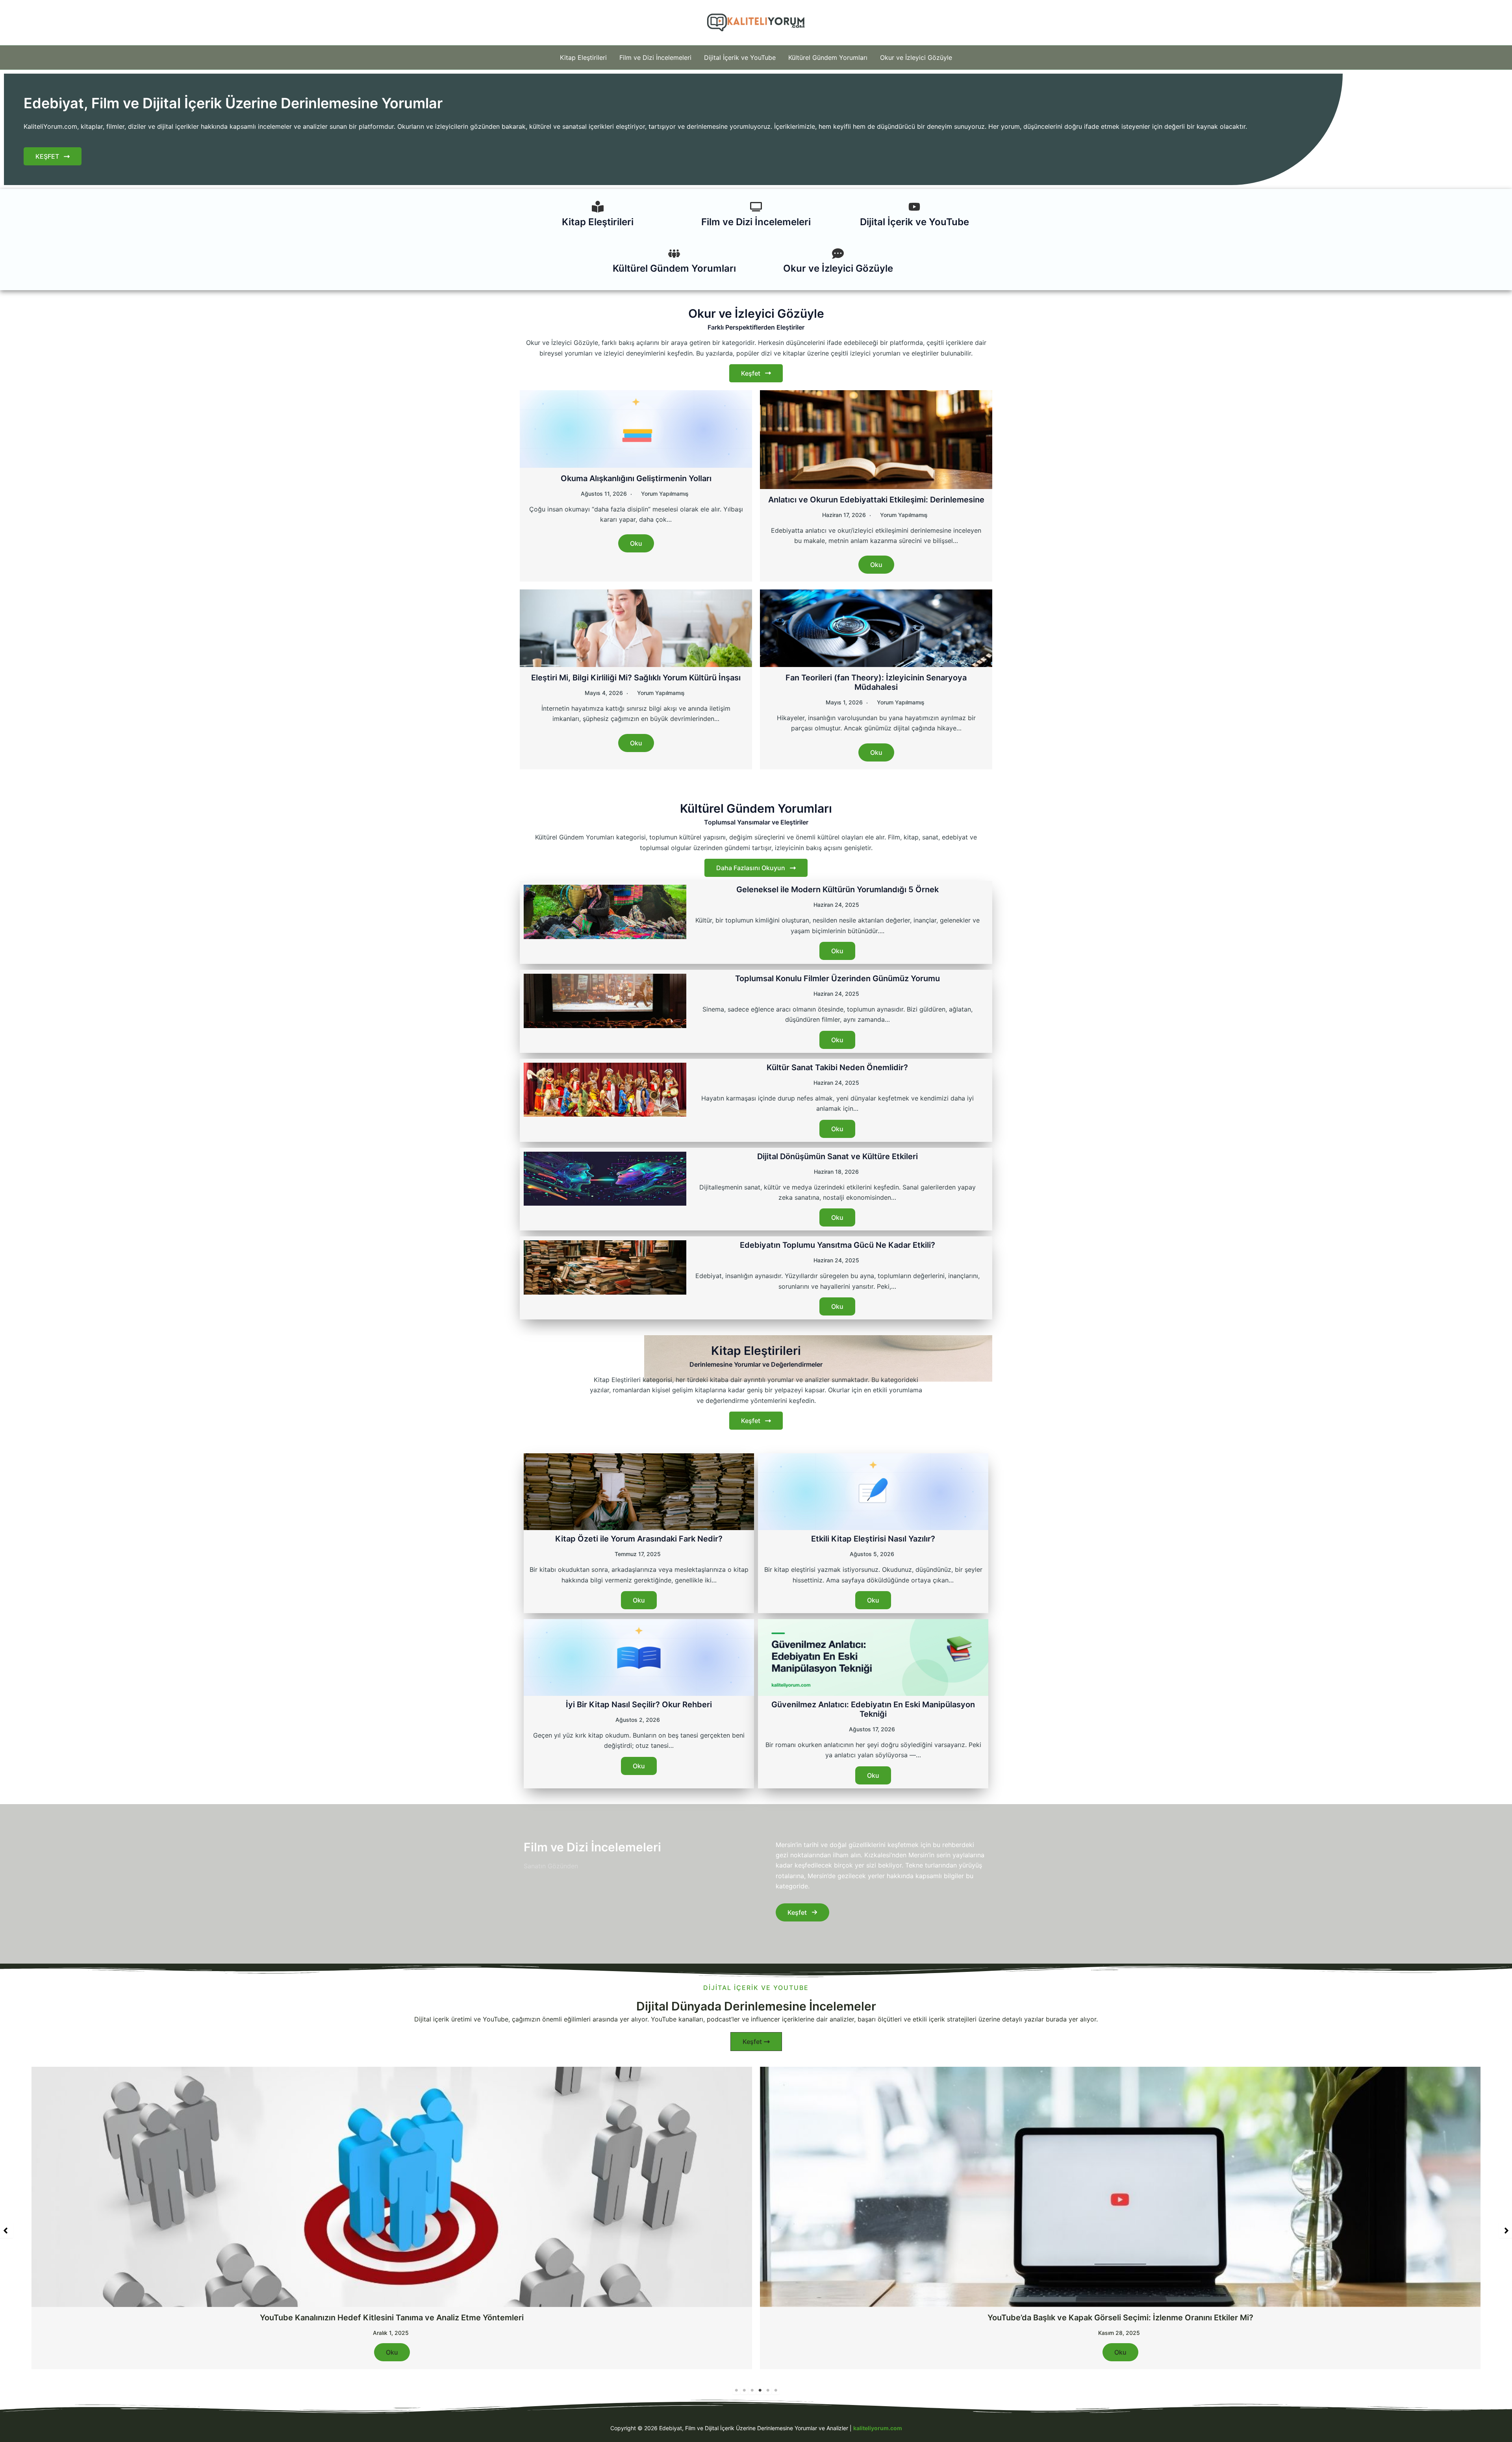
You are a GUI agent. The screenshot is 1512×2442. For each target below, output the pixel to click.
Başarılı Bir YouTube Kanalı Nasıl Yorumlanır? (1120, 2318)
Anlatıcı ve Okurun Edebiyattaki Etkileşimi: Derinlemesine (876, 500)
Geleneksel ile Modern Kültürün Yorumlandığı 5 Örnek (838, 889)
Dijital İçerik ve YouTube (740, 57)
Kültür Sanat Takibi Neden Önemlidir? (837, 1067)
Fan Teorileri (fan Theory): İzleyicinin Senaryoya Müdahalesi (876, 682)
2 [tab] (744, 2390)
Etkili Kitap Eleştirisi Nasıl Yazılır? (873, 1539)
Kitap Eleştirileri (583, 57)
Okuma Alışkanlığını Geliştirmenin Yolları (636, 478)
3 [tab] (752, 2390)
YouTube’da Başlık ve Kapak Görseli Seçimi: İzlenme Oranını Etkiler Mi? (392, 2318)
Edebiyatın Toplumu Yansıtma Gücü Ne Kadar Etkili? (838, 1245)
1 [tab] (736, 2390)
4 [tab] (760, 2390)
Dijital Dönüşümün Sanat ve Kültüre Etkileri (838, 1156)
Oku (636, 543)
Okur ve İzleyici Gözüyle (916, 57)
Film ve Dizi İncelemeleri (655, 57)
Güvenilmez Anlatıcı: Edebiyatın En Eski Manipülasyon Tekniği (873, 1709)
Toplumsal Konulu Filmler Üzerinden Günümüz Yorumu (838, 978)
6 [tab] (776, 2390)
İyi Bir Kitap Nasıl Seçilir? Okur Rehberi (639, 1705)
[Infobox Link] (598, 216)
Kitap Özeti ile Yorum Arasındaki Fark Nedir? (639, 1539)
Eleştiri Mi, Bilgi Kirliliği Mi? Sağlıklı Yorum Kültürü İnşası (636, 678)
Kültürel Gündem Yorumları (828, 57)
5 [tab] (768, 2390)
